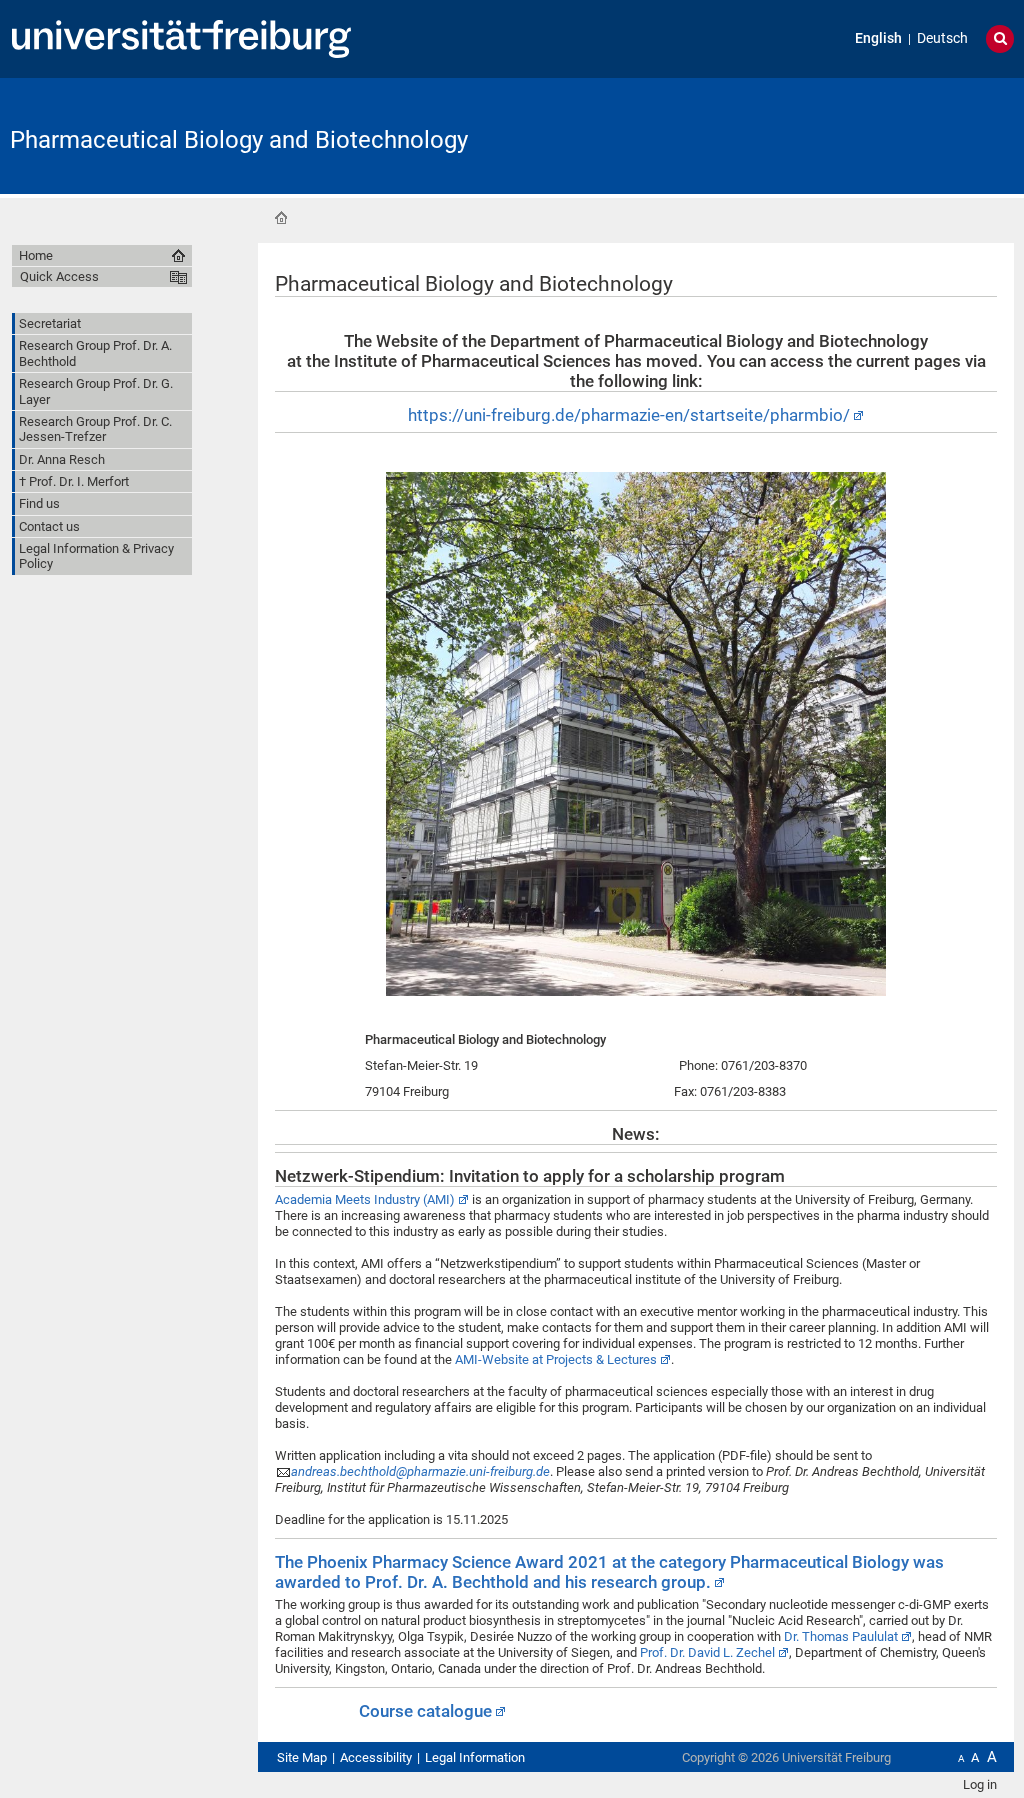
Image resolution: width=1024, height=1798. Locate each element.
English (878, 38)
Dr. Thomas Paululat (841, 1636)
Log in (980, 1784)
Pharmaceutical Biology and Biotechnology (239, 140)
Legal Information (475, 1757)
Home (281, 218)
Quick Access (59, 276)
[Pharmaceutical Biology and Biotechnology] (916, 134)
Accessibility (376, 1757)
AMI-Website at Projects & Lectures (556, 1359)
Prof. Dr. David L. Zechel (707, 1652)
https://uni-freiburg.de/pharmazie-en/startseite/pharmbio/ (629, 415)
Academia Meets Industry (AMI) (365, 1199)
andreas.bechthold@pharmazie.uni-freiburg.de (420, 1471)
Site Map (302, 1757)
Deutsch (942, 38)
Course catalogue (425, 1711)
